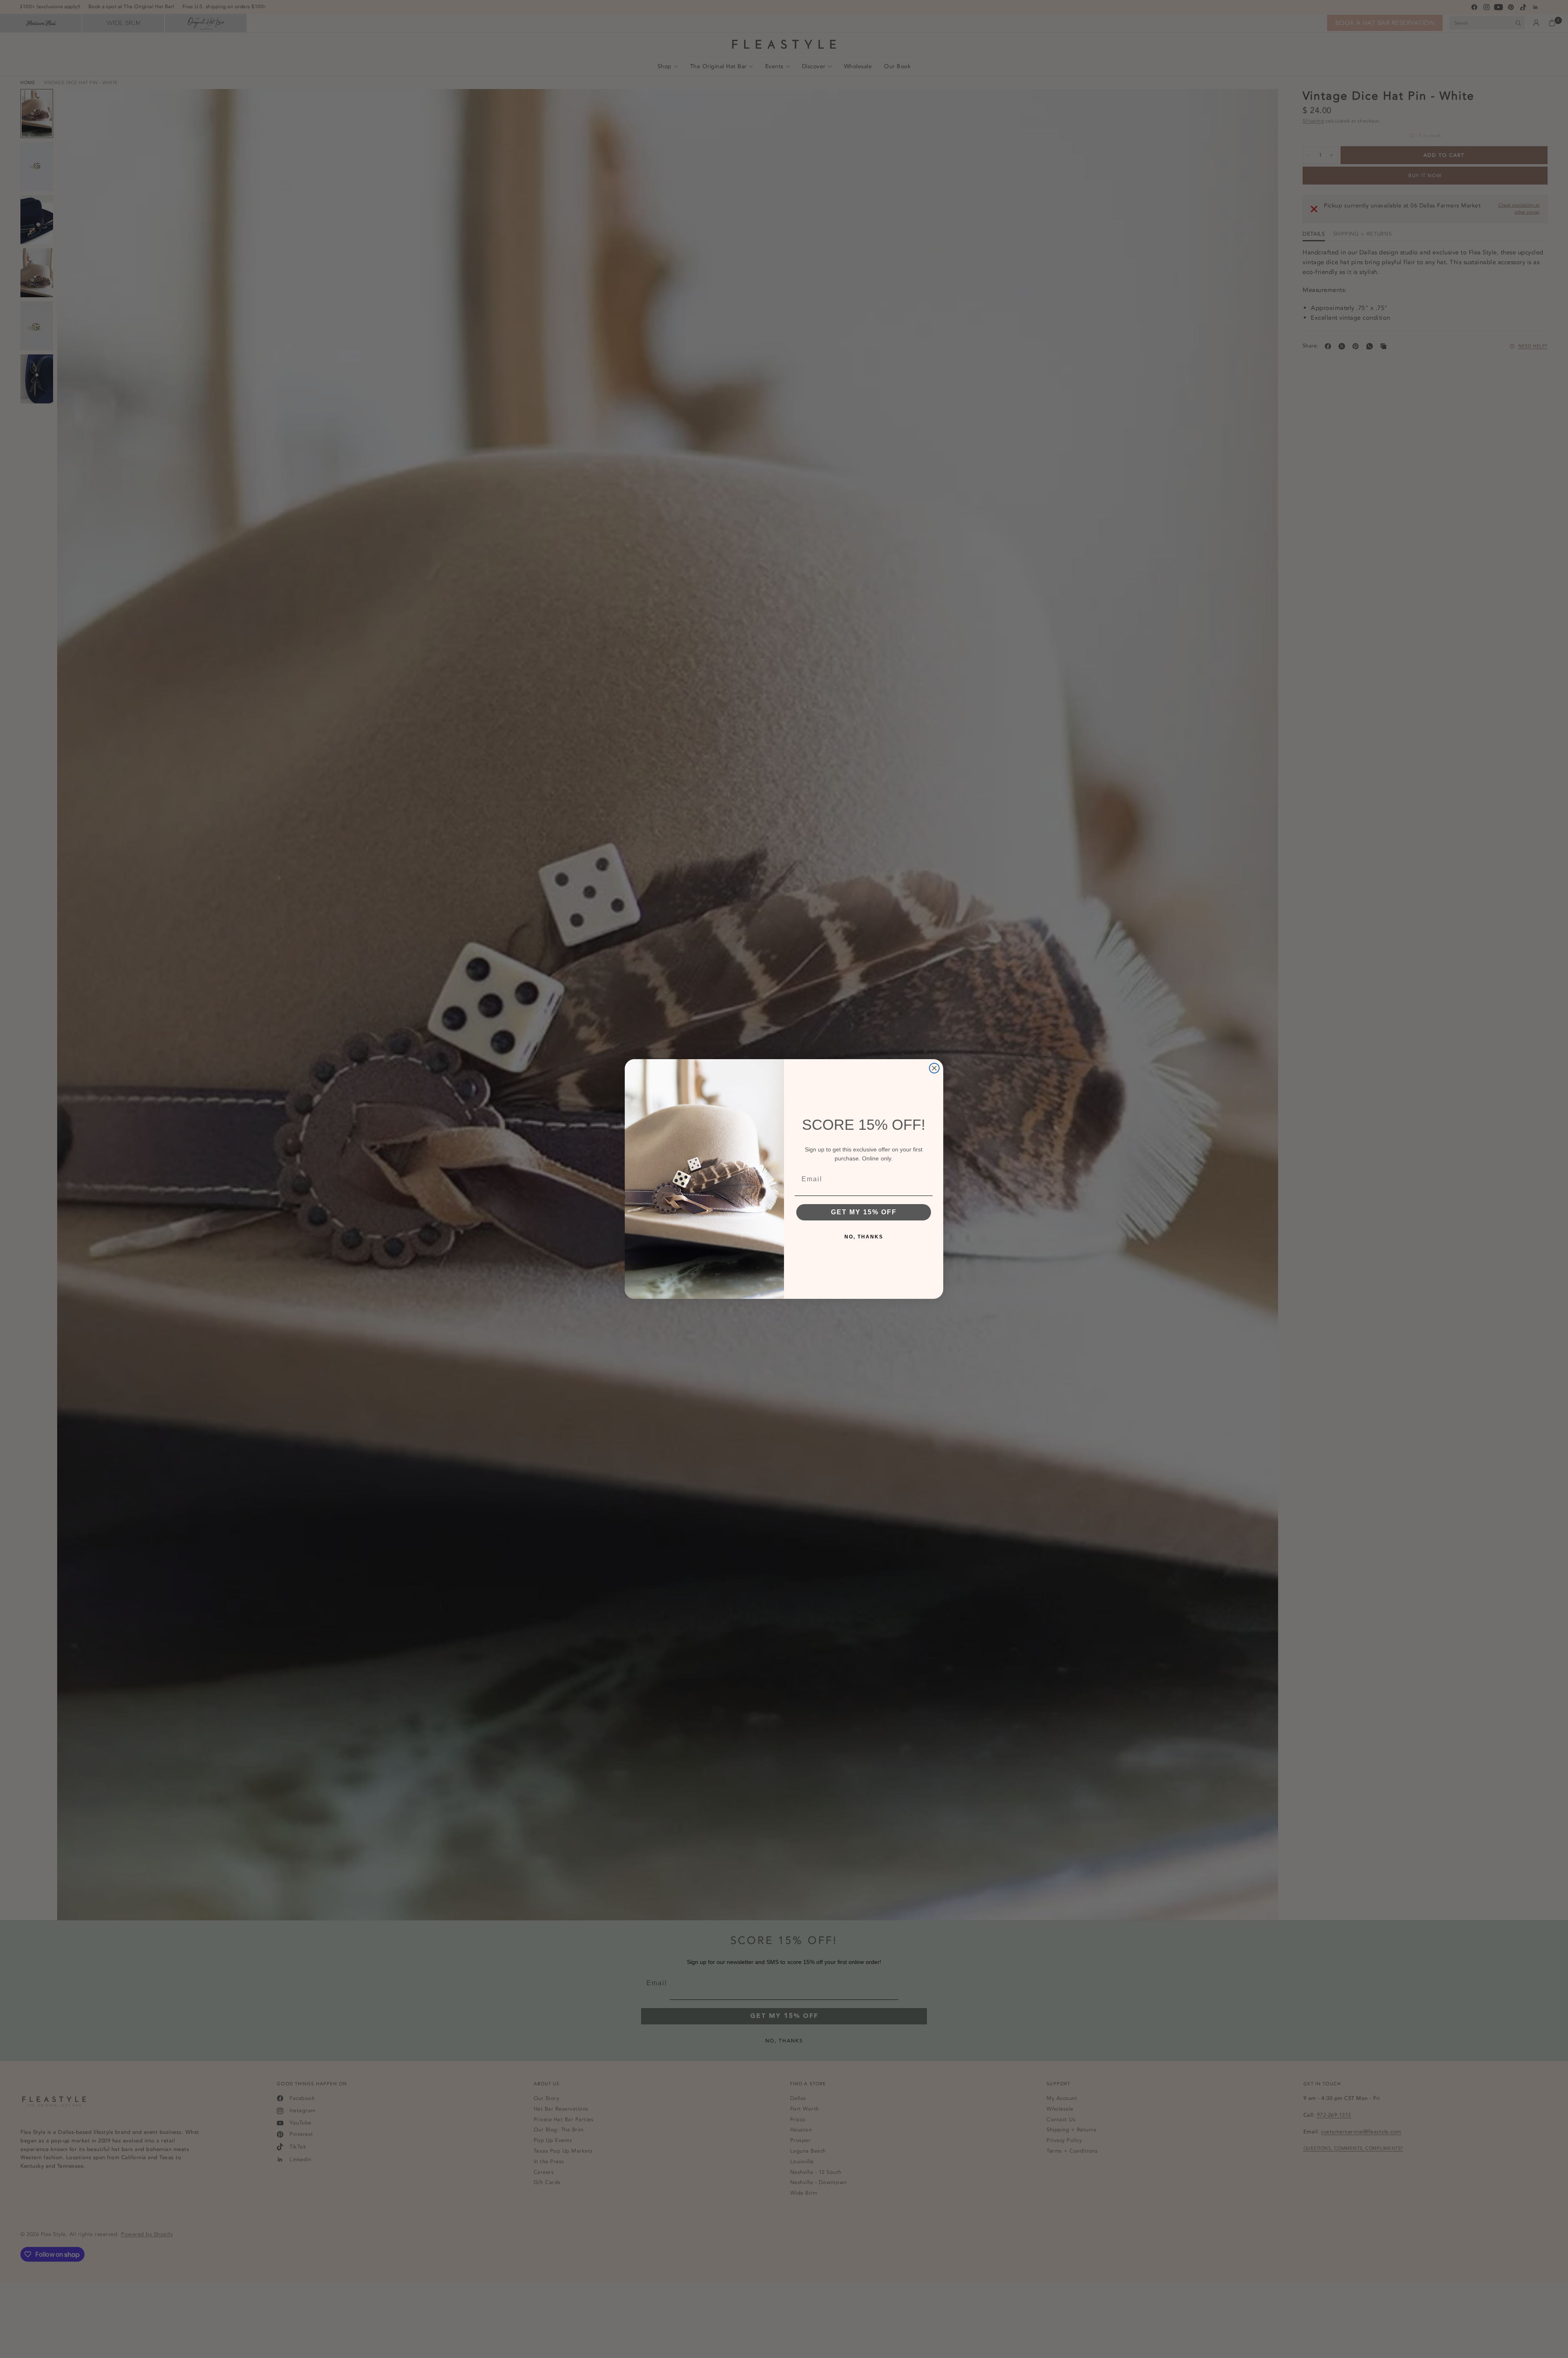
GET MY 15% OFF (864, 1212)
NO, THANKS (864, 1237)
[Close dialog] (934, 1068)
